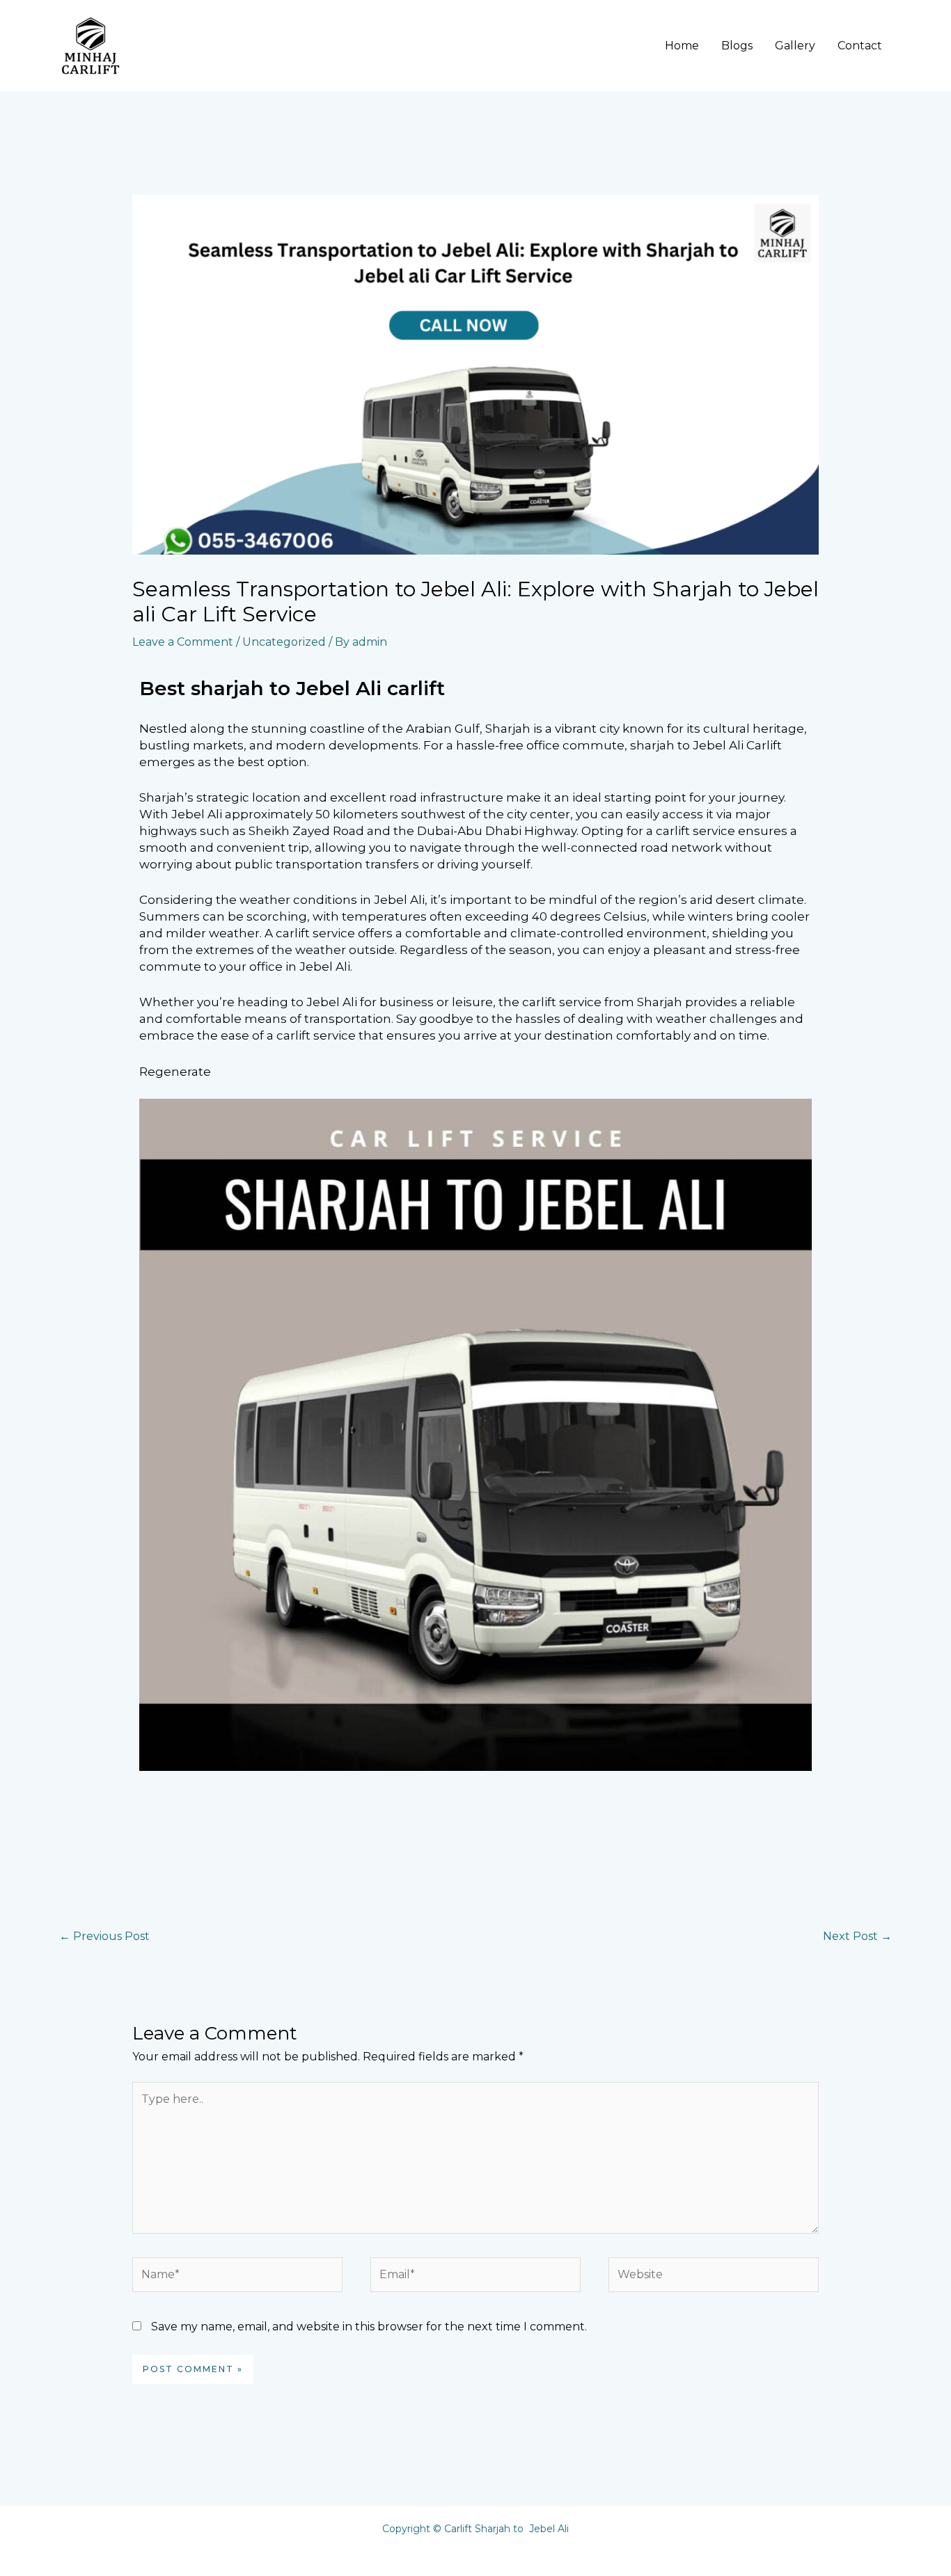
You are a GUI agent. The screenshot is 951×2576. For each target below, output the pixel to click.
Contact (860, 46)
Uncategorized (284, 642)
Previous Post (104, 1936)
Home (682, 46)
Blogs (737, 46)
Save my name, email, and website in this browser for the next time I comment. (369, 2327)
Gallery (795, 46)
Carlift (416, 688)
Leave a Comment (183, 642)
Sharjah (230, 688)
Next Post (857, 1936)
